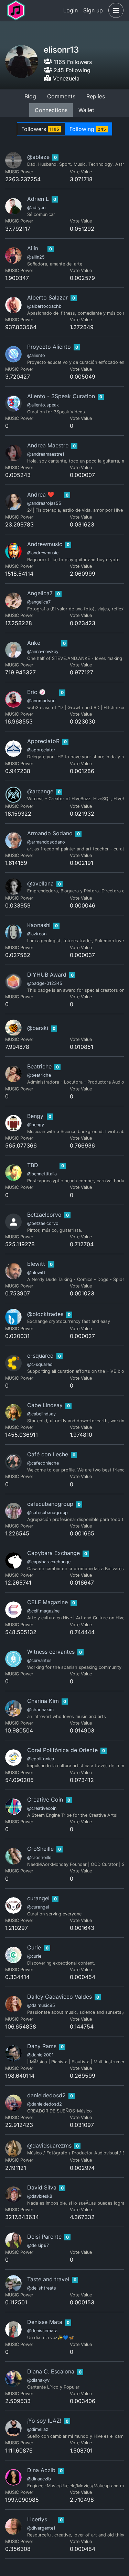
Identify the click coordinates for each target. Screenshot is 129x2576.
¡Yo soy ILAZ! (44, 2421)
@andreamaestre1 (46, 454)
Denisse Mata (45, 2322)
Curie (34, 1947)
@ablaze (38, 157)
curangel (38, 1898)
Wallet (86, 110)
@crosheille (39, 1857)
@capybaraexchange (49, 1562)
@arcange (40, 791)
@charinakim (40, 1710)
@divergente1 (41, 2528)
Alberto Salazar (47, 297)
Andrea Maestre (48, 445)
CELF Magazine (47, 1602)
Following (88, 129)
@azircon (37, 934)
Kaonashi (39, 925)
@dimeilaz (38, 2429)
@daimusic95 (41, 2005)
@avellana (40, 883)
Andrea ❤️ (41, 494)
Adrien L (38, 199)
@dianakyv (38, 2380)
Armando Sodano (50, 833)
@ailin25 (36, 257)
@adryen (36, 208)
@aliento (36, 355)
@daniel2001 (40, 2055)
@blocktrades (45, 1314)
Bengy (35, 1116)
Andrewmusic (45, 544)
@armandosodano (46, 842)
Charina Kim (43, 1701)
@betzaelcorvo (43, 1223)
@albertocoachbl (45, 306)
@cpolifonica (41, 1759)
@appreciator (41, 750)
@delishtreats (42, 2288)
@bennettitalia (42, 1174)
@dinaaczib (39, 2479)
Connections (51, 110)
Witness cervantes (51, 1652)
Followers (40, 129)
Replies (96, 96)
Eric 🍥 (36, 692)
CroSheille (40, 1849)
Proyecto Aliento (49, 347)
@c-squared (40, 1364)
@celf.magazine (43, 1611)
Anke (34, 643)
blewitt (36, 1264)
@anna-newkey (43, 651)
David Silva (42, 2187)
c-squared (40, 1356)
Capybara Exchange (53, 1553)
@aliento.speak (43, 405)
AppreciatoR (43, 741)
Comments (61, 96)
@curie (34, 1956)
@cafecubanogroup (47, 1513)
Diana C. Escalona (51, 2371)
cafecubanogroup (50, 1504)
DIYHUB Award (47, 975)
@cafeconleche (43, 1463)
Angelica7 (40, 593)
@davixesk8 (40, 2196)
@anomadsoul (42, 701)
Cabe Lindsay (45, 1405)
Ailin (33, 248)
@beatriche (39, 1075)
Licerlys (37, 2519)
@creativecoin (42, 1808)
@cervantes (39, 1660)
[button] (115, 10)
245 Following (71, 70)
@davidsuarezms (49, 2145)
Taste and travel (48, 2279)
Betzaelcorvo (44, 1215)
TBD (33, 1165)
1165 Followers (72, 62)
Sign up (93, 10)
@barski (38, 1028)
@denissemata (42, 2331)
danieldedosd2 (46, 2095)
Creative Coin (45, 1800)
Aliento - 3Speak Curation (61, 396)
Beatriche (39, 1066)
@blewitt (36, 1273)
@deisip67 (38, 2245)
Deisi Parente (44, 2237)
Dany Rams (42, 2046)
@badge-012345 (45, 983)
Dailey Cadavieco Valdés (60, 1997)
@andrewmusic (43, 553)
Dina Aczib (41, 2470)
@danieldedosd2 (45, 2104)
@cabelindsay (41, 1414)
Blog (30, 96)
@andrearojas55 (44, 503)
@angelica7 (39, 602)
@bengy (36, 1125)
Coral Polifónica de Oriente (62, 1750)
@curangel (38, 1907)
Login (71, 10)
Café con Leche (48, 1454)
